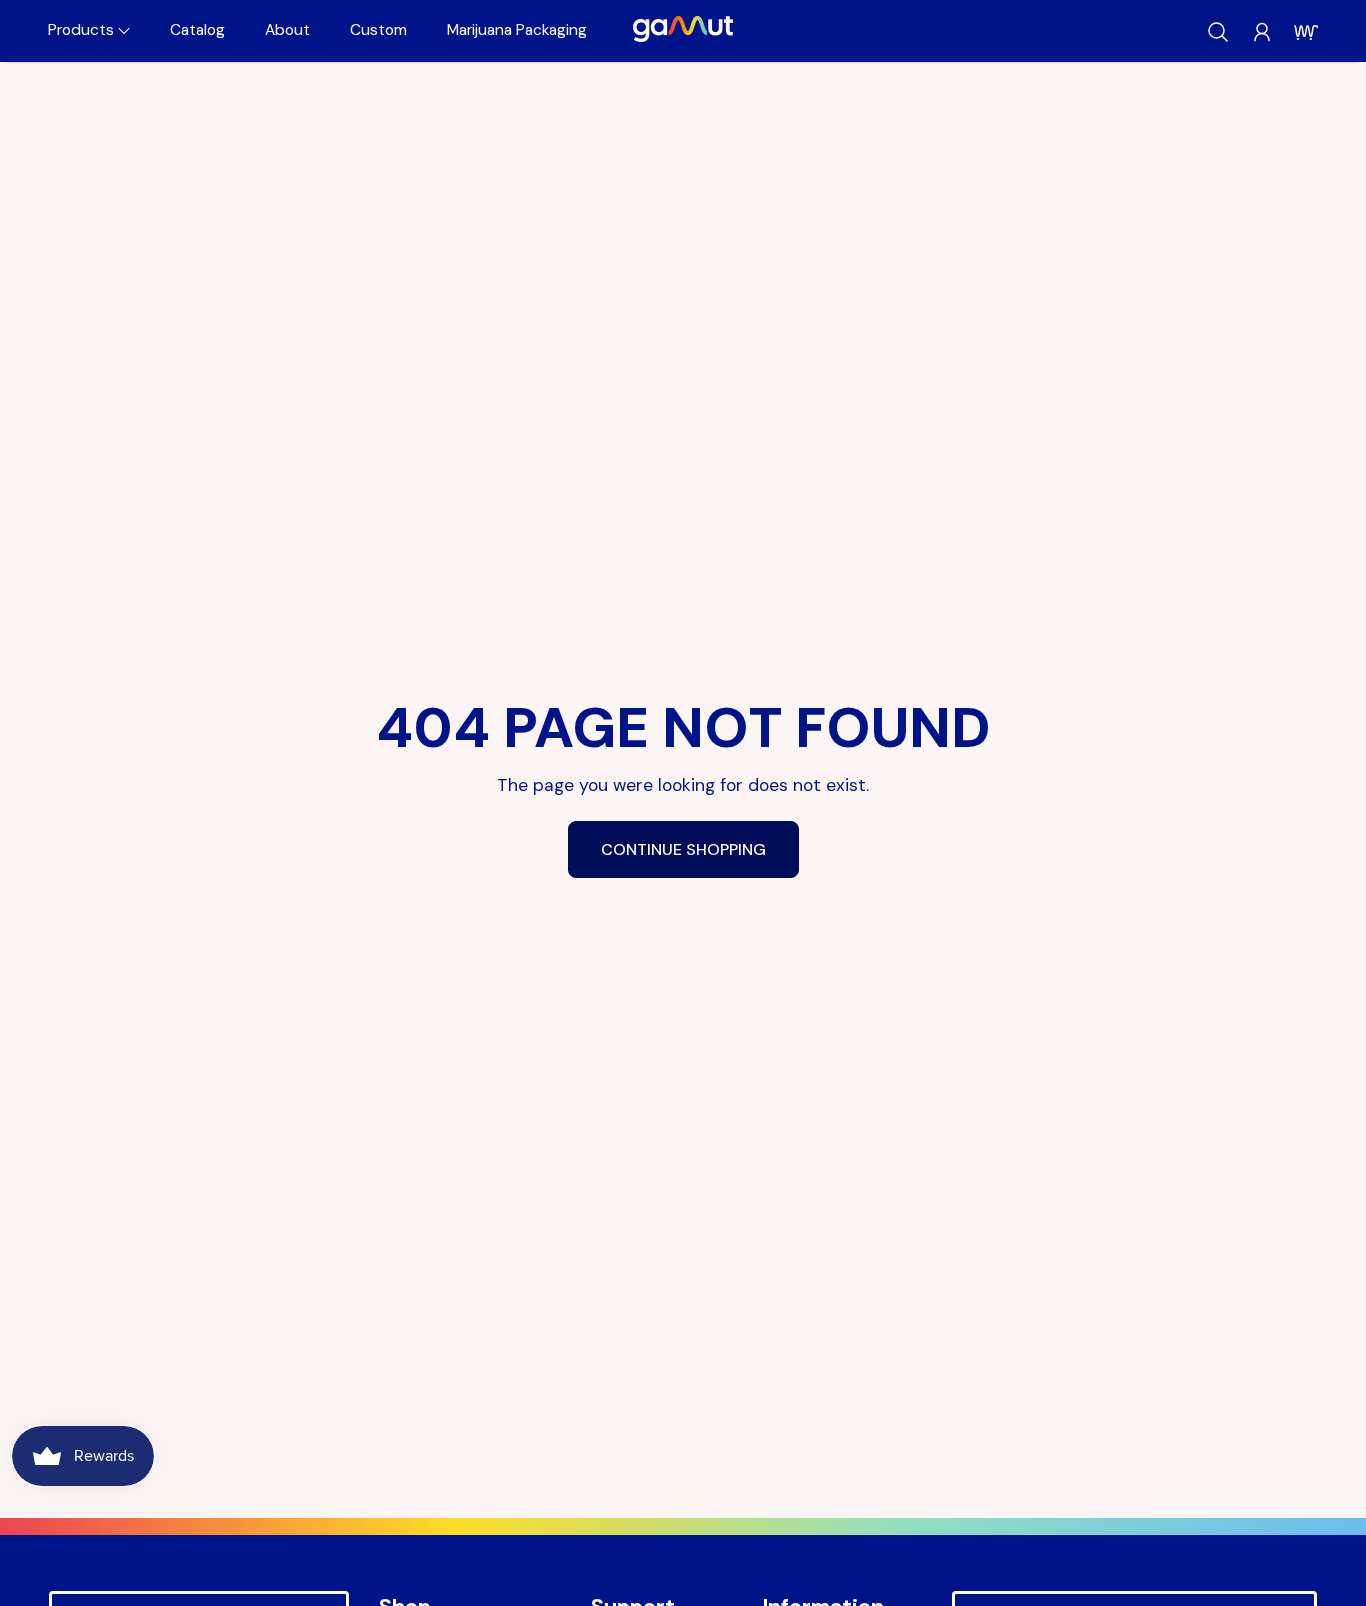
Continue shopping (683, 849)
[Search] (1218, 32)
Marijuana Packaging (517, 30)
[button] (89, 30)
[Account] (1262, 32)
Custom (378, 30)
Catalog (197, 30)
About (287, 30)
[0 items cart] (1306, 32)
